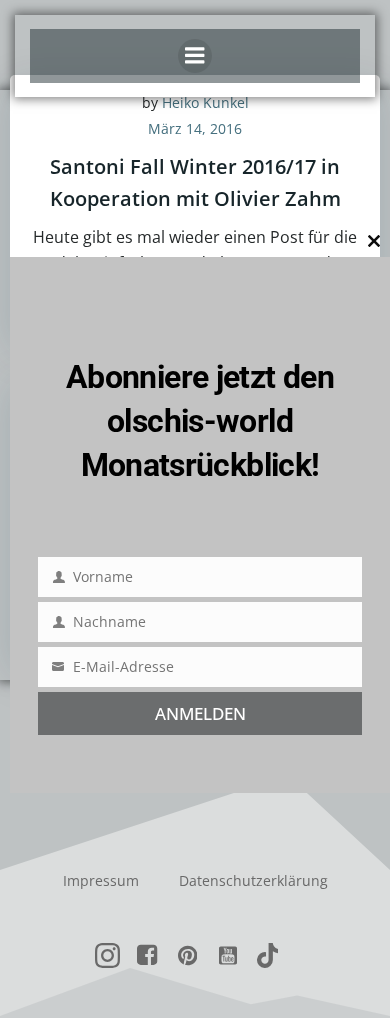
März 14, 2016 (195, 128)
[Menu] (195, 56)
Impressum (101, 880)
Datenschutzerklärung (253, 880)
